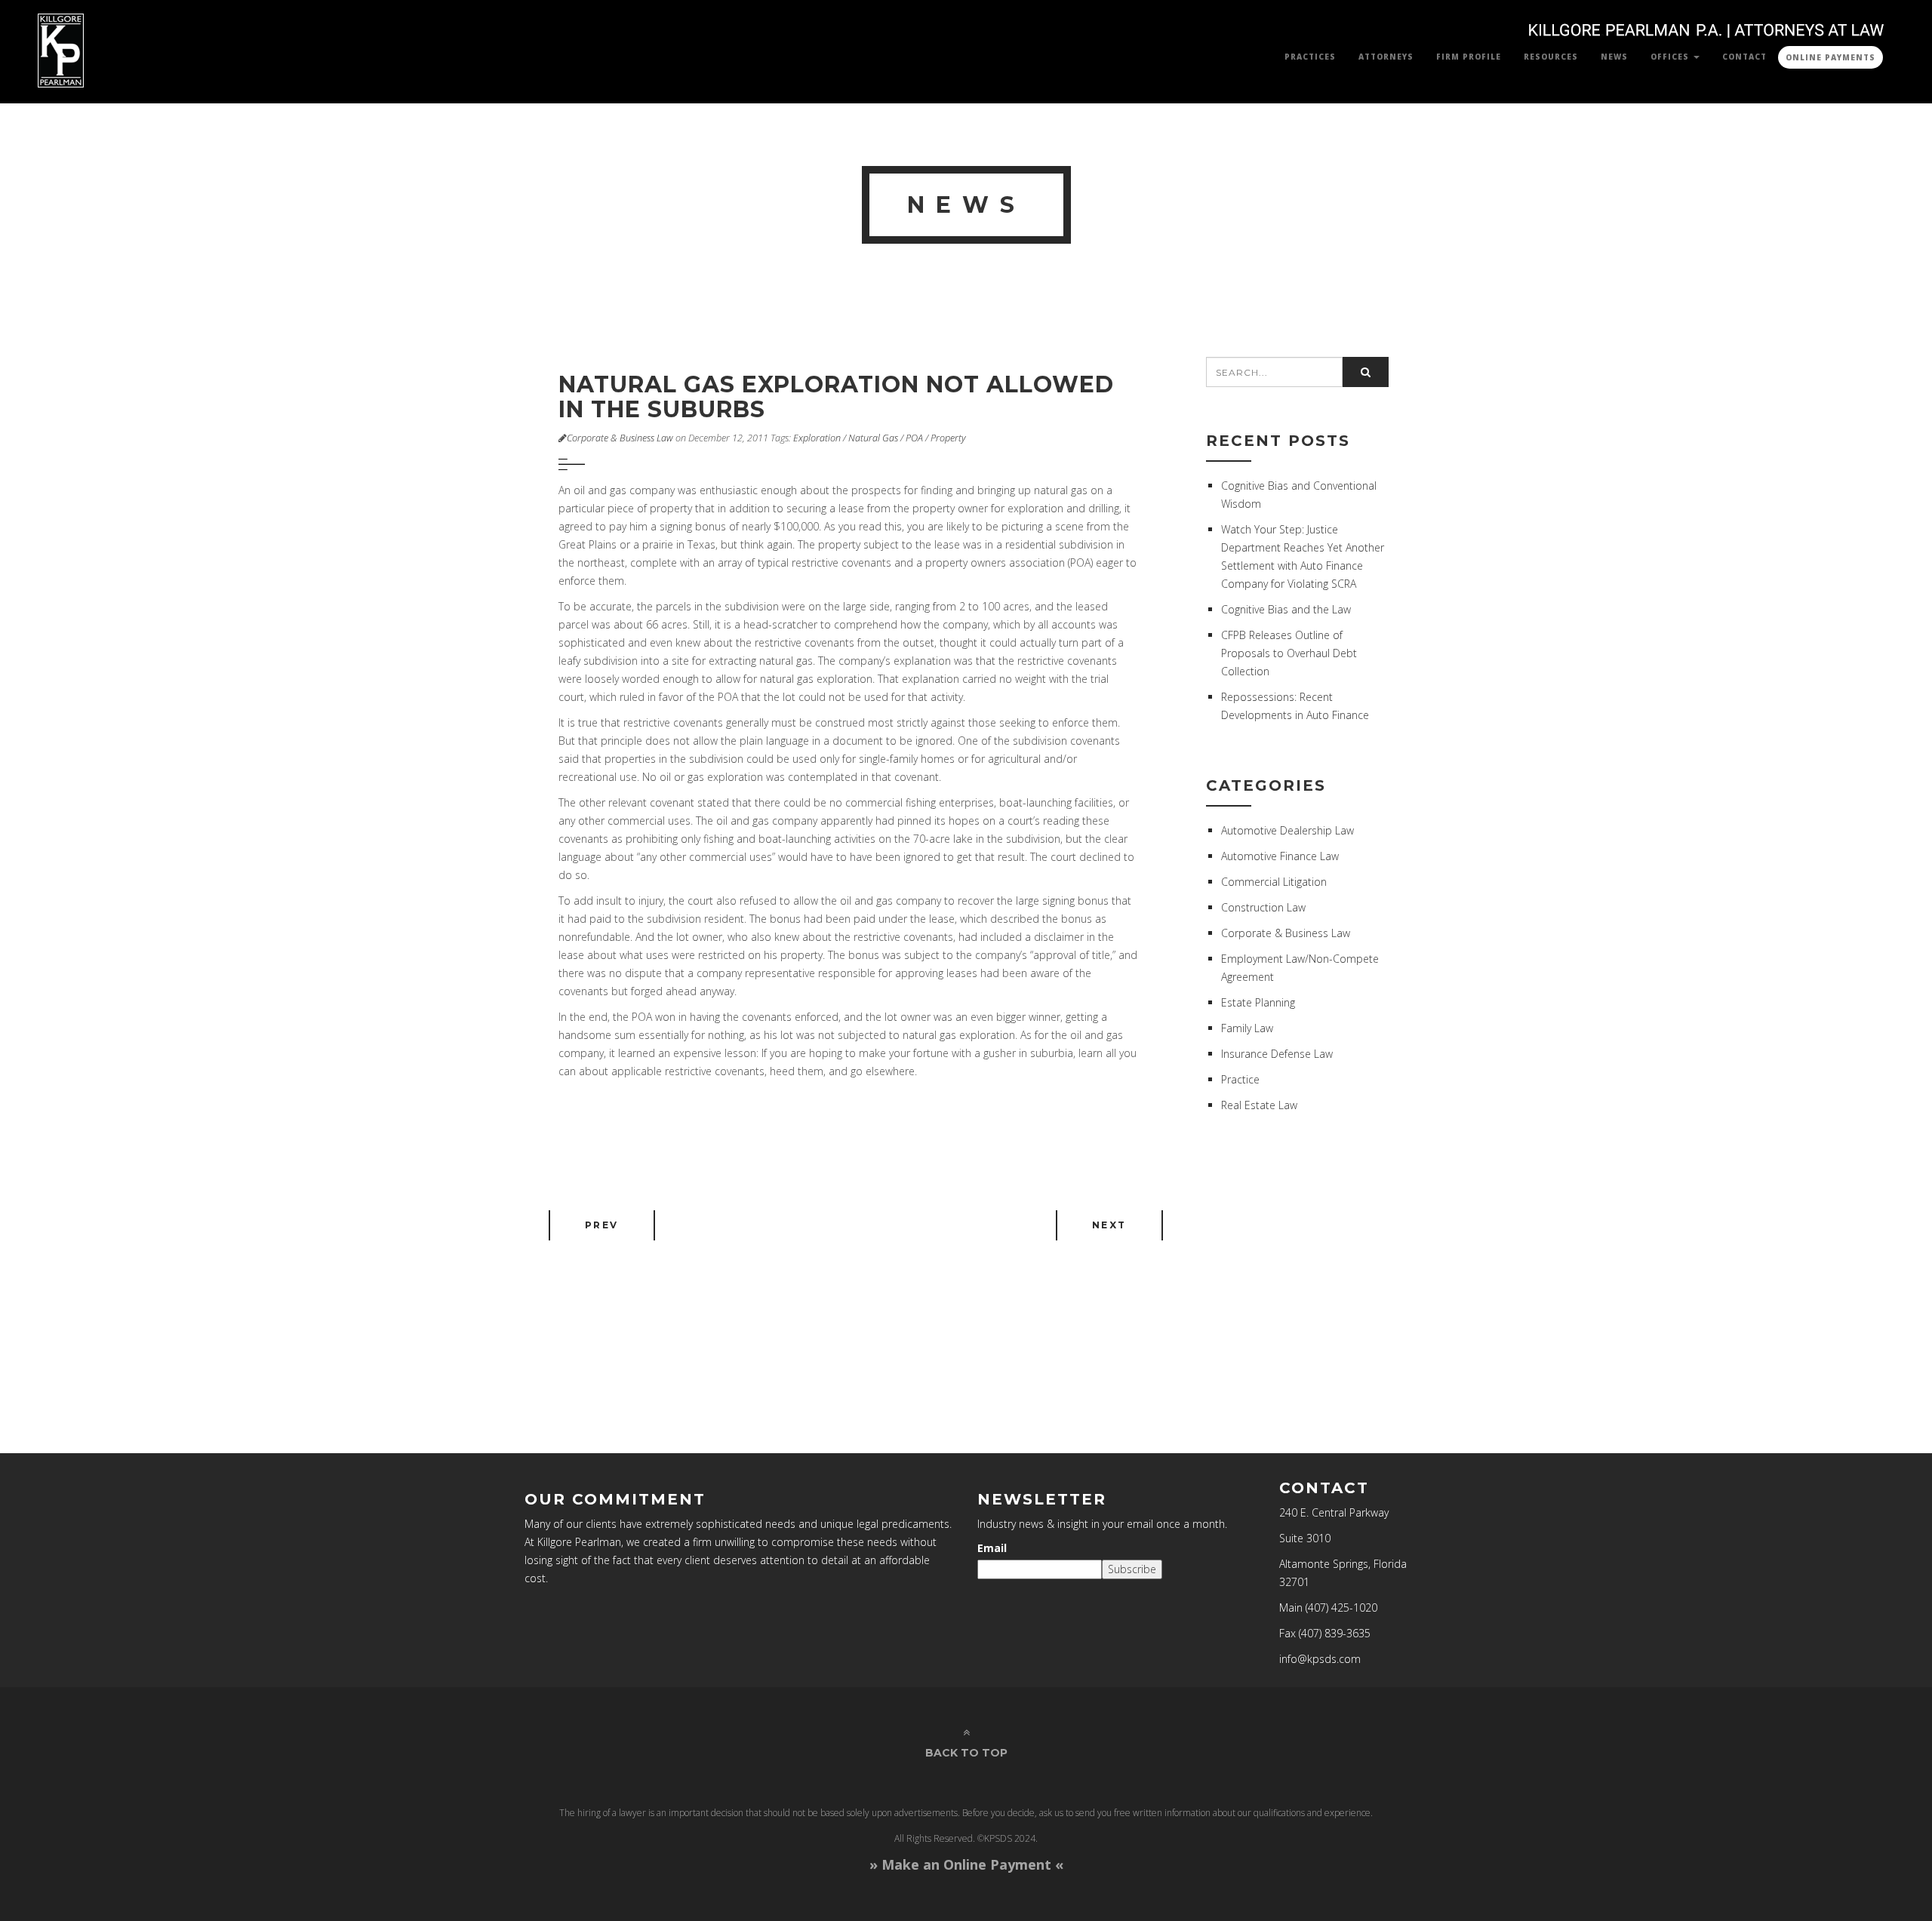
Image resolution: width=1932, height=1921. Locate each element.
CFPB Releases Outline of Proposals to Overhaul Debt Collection (1289, 653)
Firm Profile (1469, 57)
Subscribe (1132, 1569)
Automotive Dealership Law (1287, 830)
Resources (1551, 57)
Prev (602, 1225)
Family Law (1247, 1028)
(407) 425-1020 (1341, 1607)
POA (914, 438)
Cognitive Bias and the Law (1286, 609)
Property (948, 438)
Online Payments (1830, 57)
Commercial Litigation (1274, 882)
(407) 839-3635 (1335, 1633)
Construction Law (1263, 907)
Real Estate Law (1259, 1105)
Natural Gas (873, 438)
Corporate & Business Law (620, 438)
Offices (1671, 57)
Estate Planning (1258, 1002)
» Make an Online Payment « (966, 1864)
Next (1109, 1225)
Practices (1310, 57)
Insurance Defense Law (1277, 1054)
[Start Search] (1366, 372)
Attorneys (1386, 57)
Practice (1240, 1079)
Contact (1744, 57)
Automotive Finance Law (1280, 856)
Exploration (817, 438)
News (1614, 57)
